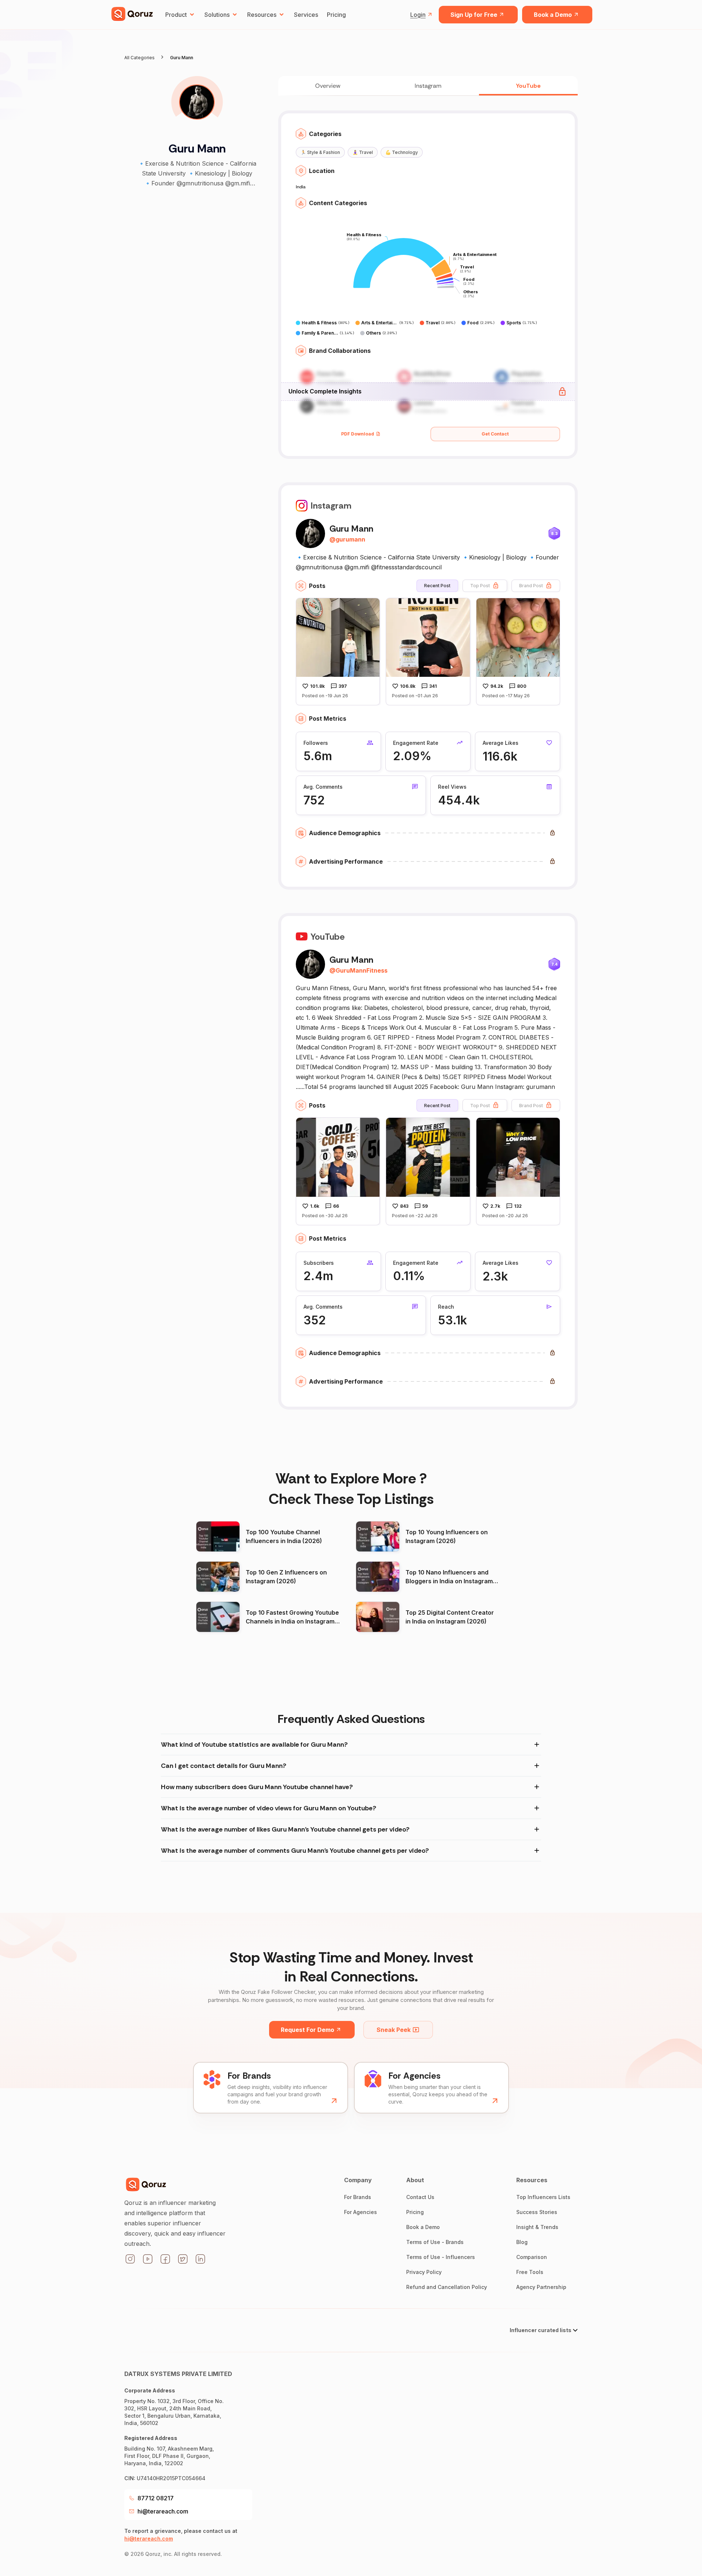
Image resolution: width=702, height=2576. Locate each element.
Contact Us (420, 2197)
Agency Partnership (541, 2287)
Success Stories (537, 2212)
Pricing (336, 15)
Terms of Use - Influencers (441, 2257)
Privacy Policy (424, 2272)
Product (176, 15)
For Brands (358, 2197)
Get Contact (495, 434)
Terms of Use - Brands (435, 2242)
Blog (522, 2242)
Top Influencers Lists (543, 2197)
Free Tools (530, 2272)
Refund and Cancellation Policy (447, 2287)
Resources (262, 15)
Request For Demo (307, 2030)
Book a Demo (553, 15)
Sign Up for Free (474, 15)
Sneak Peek (394, 2030)
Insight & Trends (537, 2227)
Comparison (532, 2257)
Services (306, 15)
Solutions (217, 15)
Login (418, 15)
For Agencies (361, 2212)
